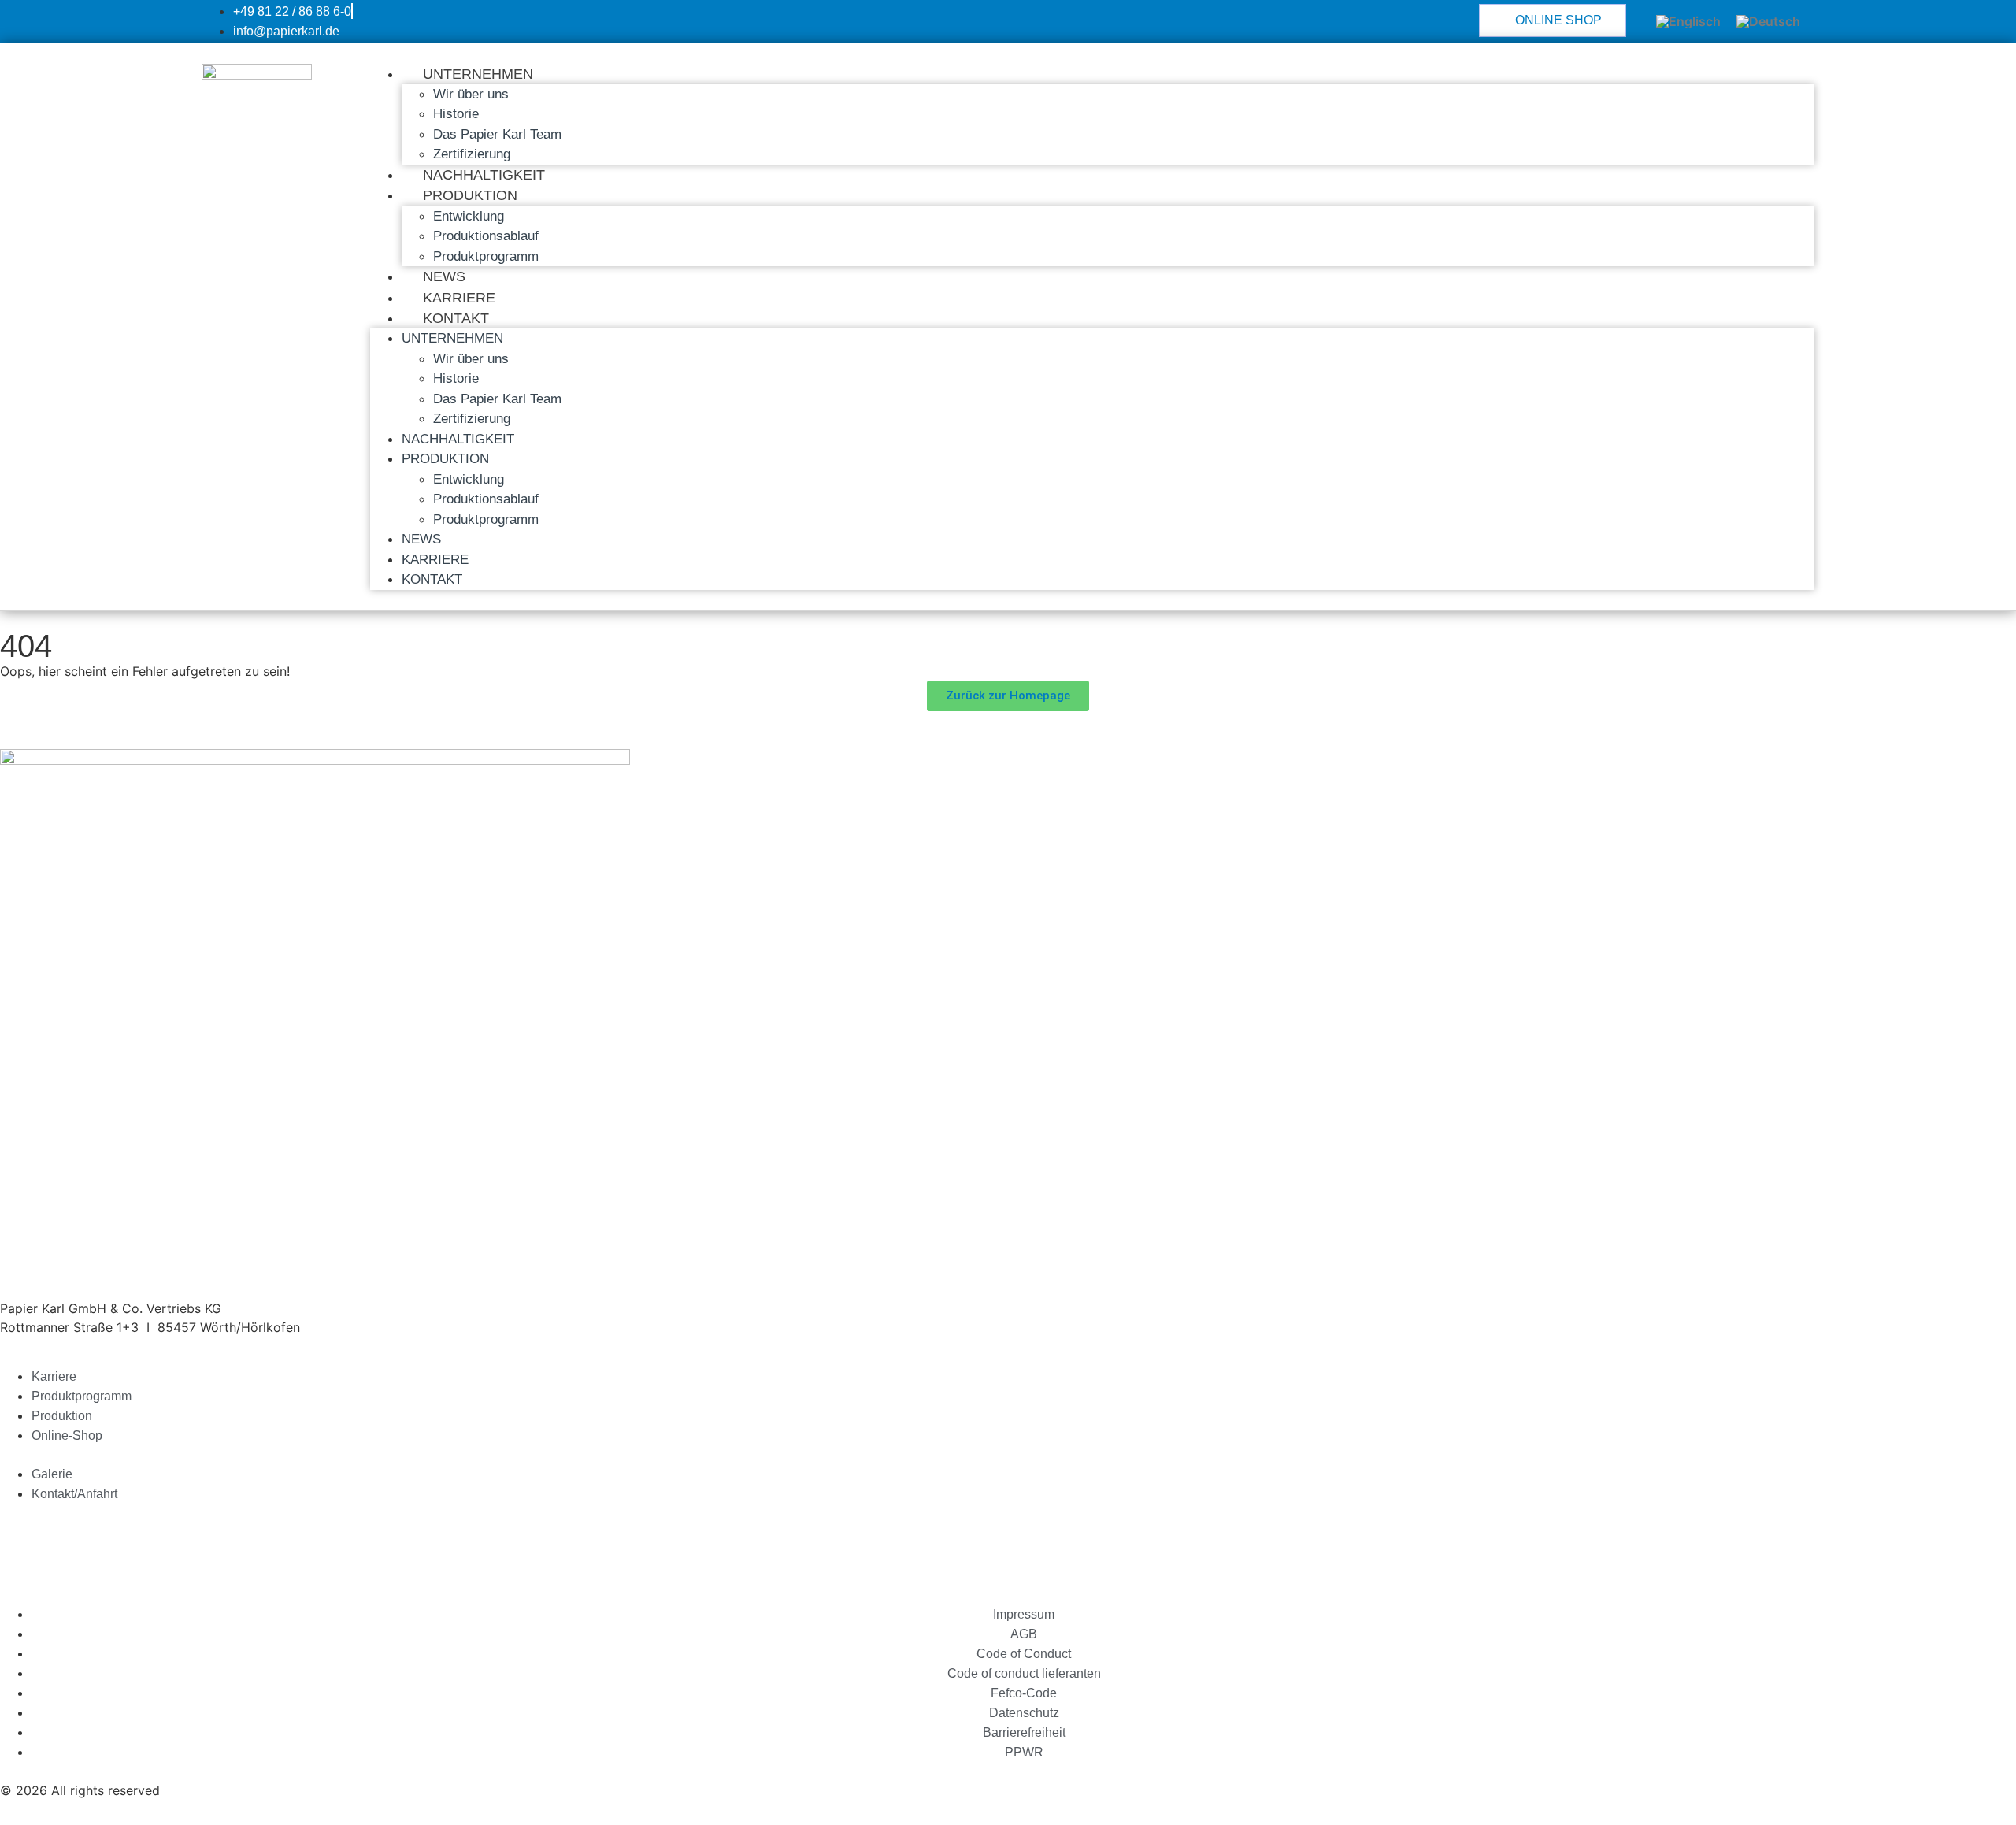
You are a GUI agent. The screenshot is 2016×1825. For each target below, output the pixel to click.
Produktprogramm (486, 256)
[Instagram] (150, 1542)
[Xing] (63, 1542)
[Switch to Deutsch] (1768, 22)
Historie (456, 114)
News (444, 276)
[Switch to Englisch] (1688, 22)
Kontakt (456, 318)
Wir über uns (471, 94)
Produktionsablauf (486, 236)
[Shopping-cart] (20, 1542)
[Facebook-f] (106, 1542)
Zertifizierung (472, 154)
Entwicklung (469, 216)
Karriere (459, 298)
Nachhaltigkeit (484, 175)
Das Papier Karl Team (497, 134)
